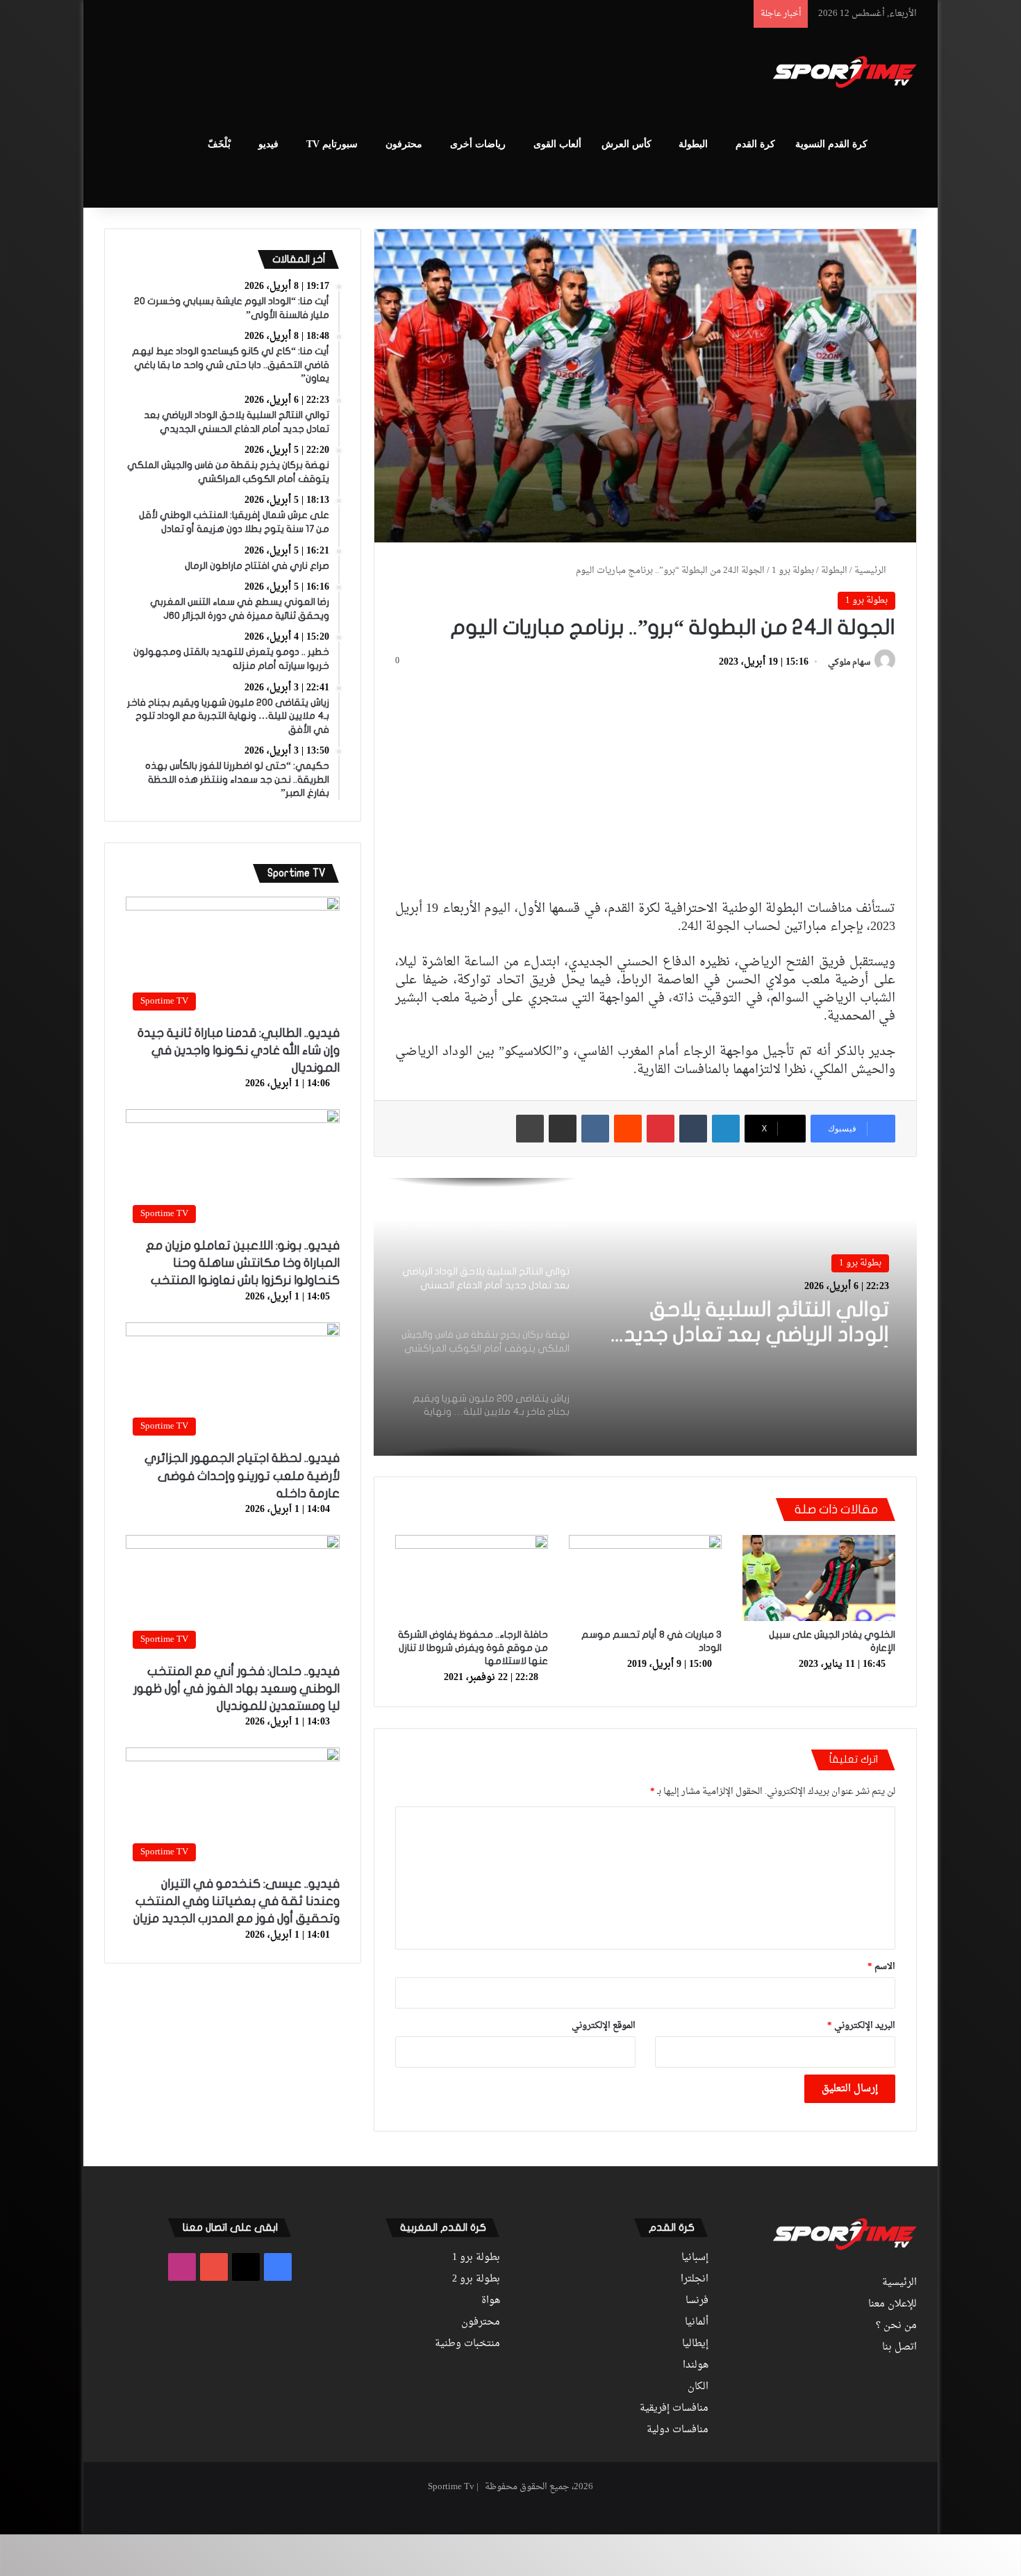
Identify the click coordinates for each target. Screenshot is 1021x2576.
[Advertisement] (372, 74)
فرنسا (697, 2301)
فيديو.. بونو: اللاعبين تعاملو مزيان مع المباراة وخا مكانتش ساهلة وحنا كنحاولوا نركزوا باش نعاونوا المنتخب (243, 1263)
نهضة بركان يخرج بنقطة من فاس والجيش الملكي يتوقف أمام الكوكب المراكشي (745, 1323)
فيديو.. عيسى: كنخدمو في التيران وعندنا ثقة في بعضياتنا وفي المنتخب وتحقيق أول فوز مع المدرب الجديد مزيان (236, 1901)
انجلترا (695, 2279)
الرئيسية (871, 571)
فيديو (268, 144)
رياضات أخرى (478, 144)
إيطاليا (695, 2344)
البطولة (693, 144)
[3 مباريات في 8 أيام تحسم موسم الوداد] (645, 1578)
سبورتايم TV (332, 144)
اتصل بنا (899, 2348)
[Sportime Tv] (845, 72)
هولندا (696, 2366)
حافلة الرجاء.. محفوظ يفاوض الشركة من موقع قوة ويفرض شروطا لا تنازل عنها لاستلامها (473, 1648)
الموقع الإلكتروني (604, 2026)
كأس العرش (626, 144)
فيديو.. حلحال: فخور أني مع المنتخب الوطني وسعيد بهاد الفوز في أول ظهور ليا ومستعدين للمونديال (236, 1689)
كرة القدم (755, 144)
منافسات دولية (678, 2430)
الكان (698, 2387)
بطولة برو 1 (793, 571)
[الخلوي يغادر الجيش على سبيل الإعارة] (819, 1578)
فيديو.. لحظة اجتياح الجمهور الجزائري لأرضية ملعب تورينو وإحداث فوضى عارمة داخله (242, 1476)
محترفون (404, 144)
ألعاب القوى (557, 144)
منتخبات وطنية (467, 2344)
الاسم (881, 1967)
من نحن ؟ (896, 2326)
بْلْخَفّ (219, 144)
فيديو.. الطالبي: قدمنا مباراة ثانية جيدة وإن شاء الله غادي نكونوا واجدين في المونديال (239, 1050)
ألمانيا (697, 2322)
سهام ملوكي (849, 663)
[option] (645, 1317)
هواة (491, 2301)
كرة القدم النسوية (831, 144)
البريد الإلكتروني (861, 2026)
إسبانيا (695, 2258)
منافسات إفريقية (674, 2409)
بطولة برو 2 (476, 2279)
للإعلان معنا (893, 2304)
